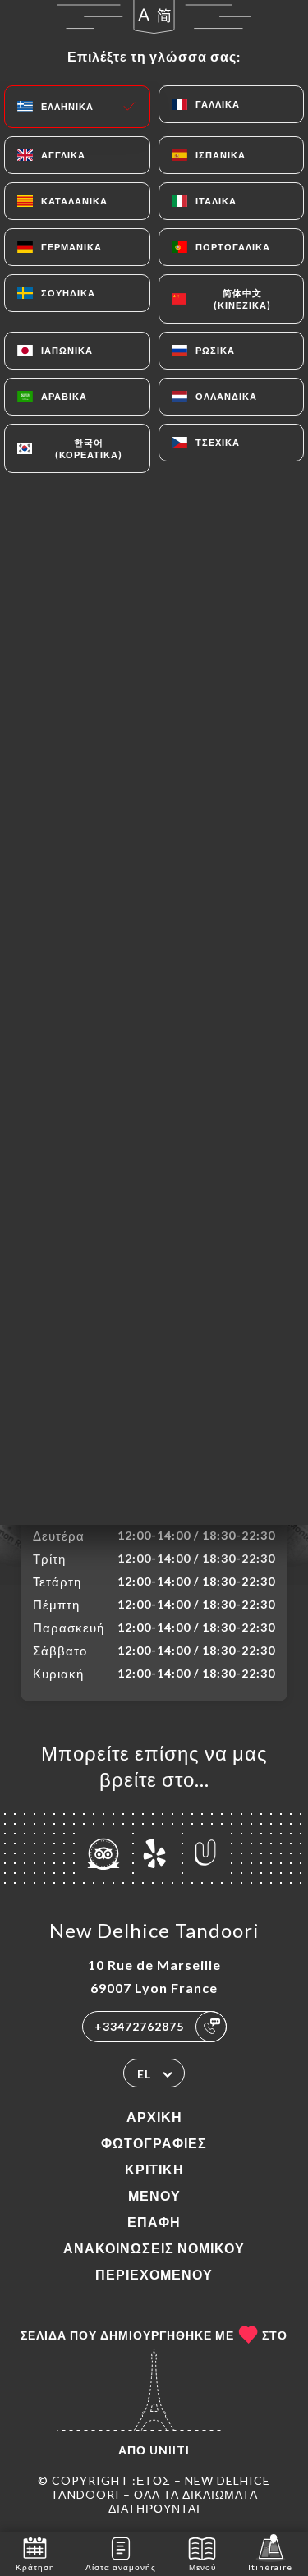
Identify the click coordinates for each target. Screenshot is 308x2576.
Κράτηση (35, 2567)
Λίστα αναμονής (121, 2567)
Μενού (154, 2195)
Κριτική (154, 2169)
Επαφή (154, 2222)
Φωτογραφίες (154, 2143)
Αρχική (154, 2117)
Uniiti (170, 2450)
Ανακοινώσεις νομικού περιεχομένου (154, 2261)
